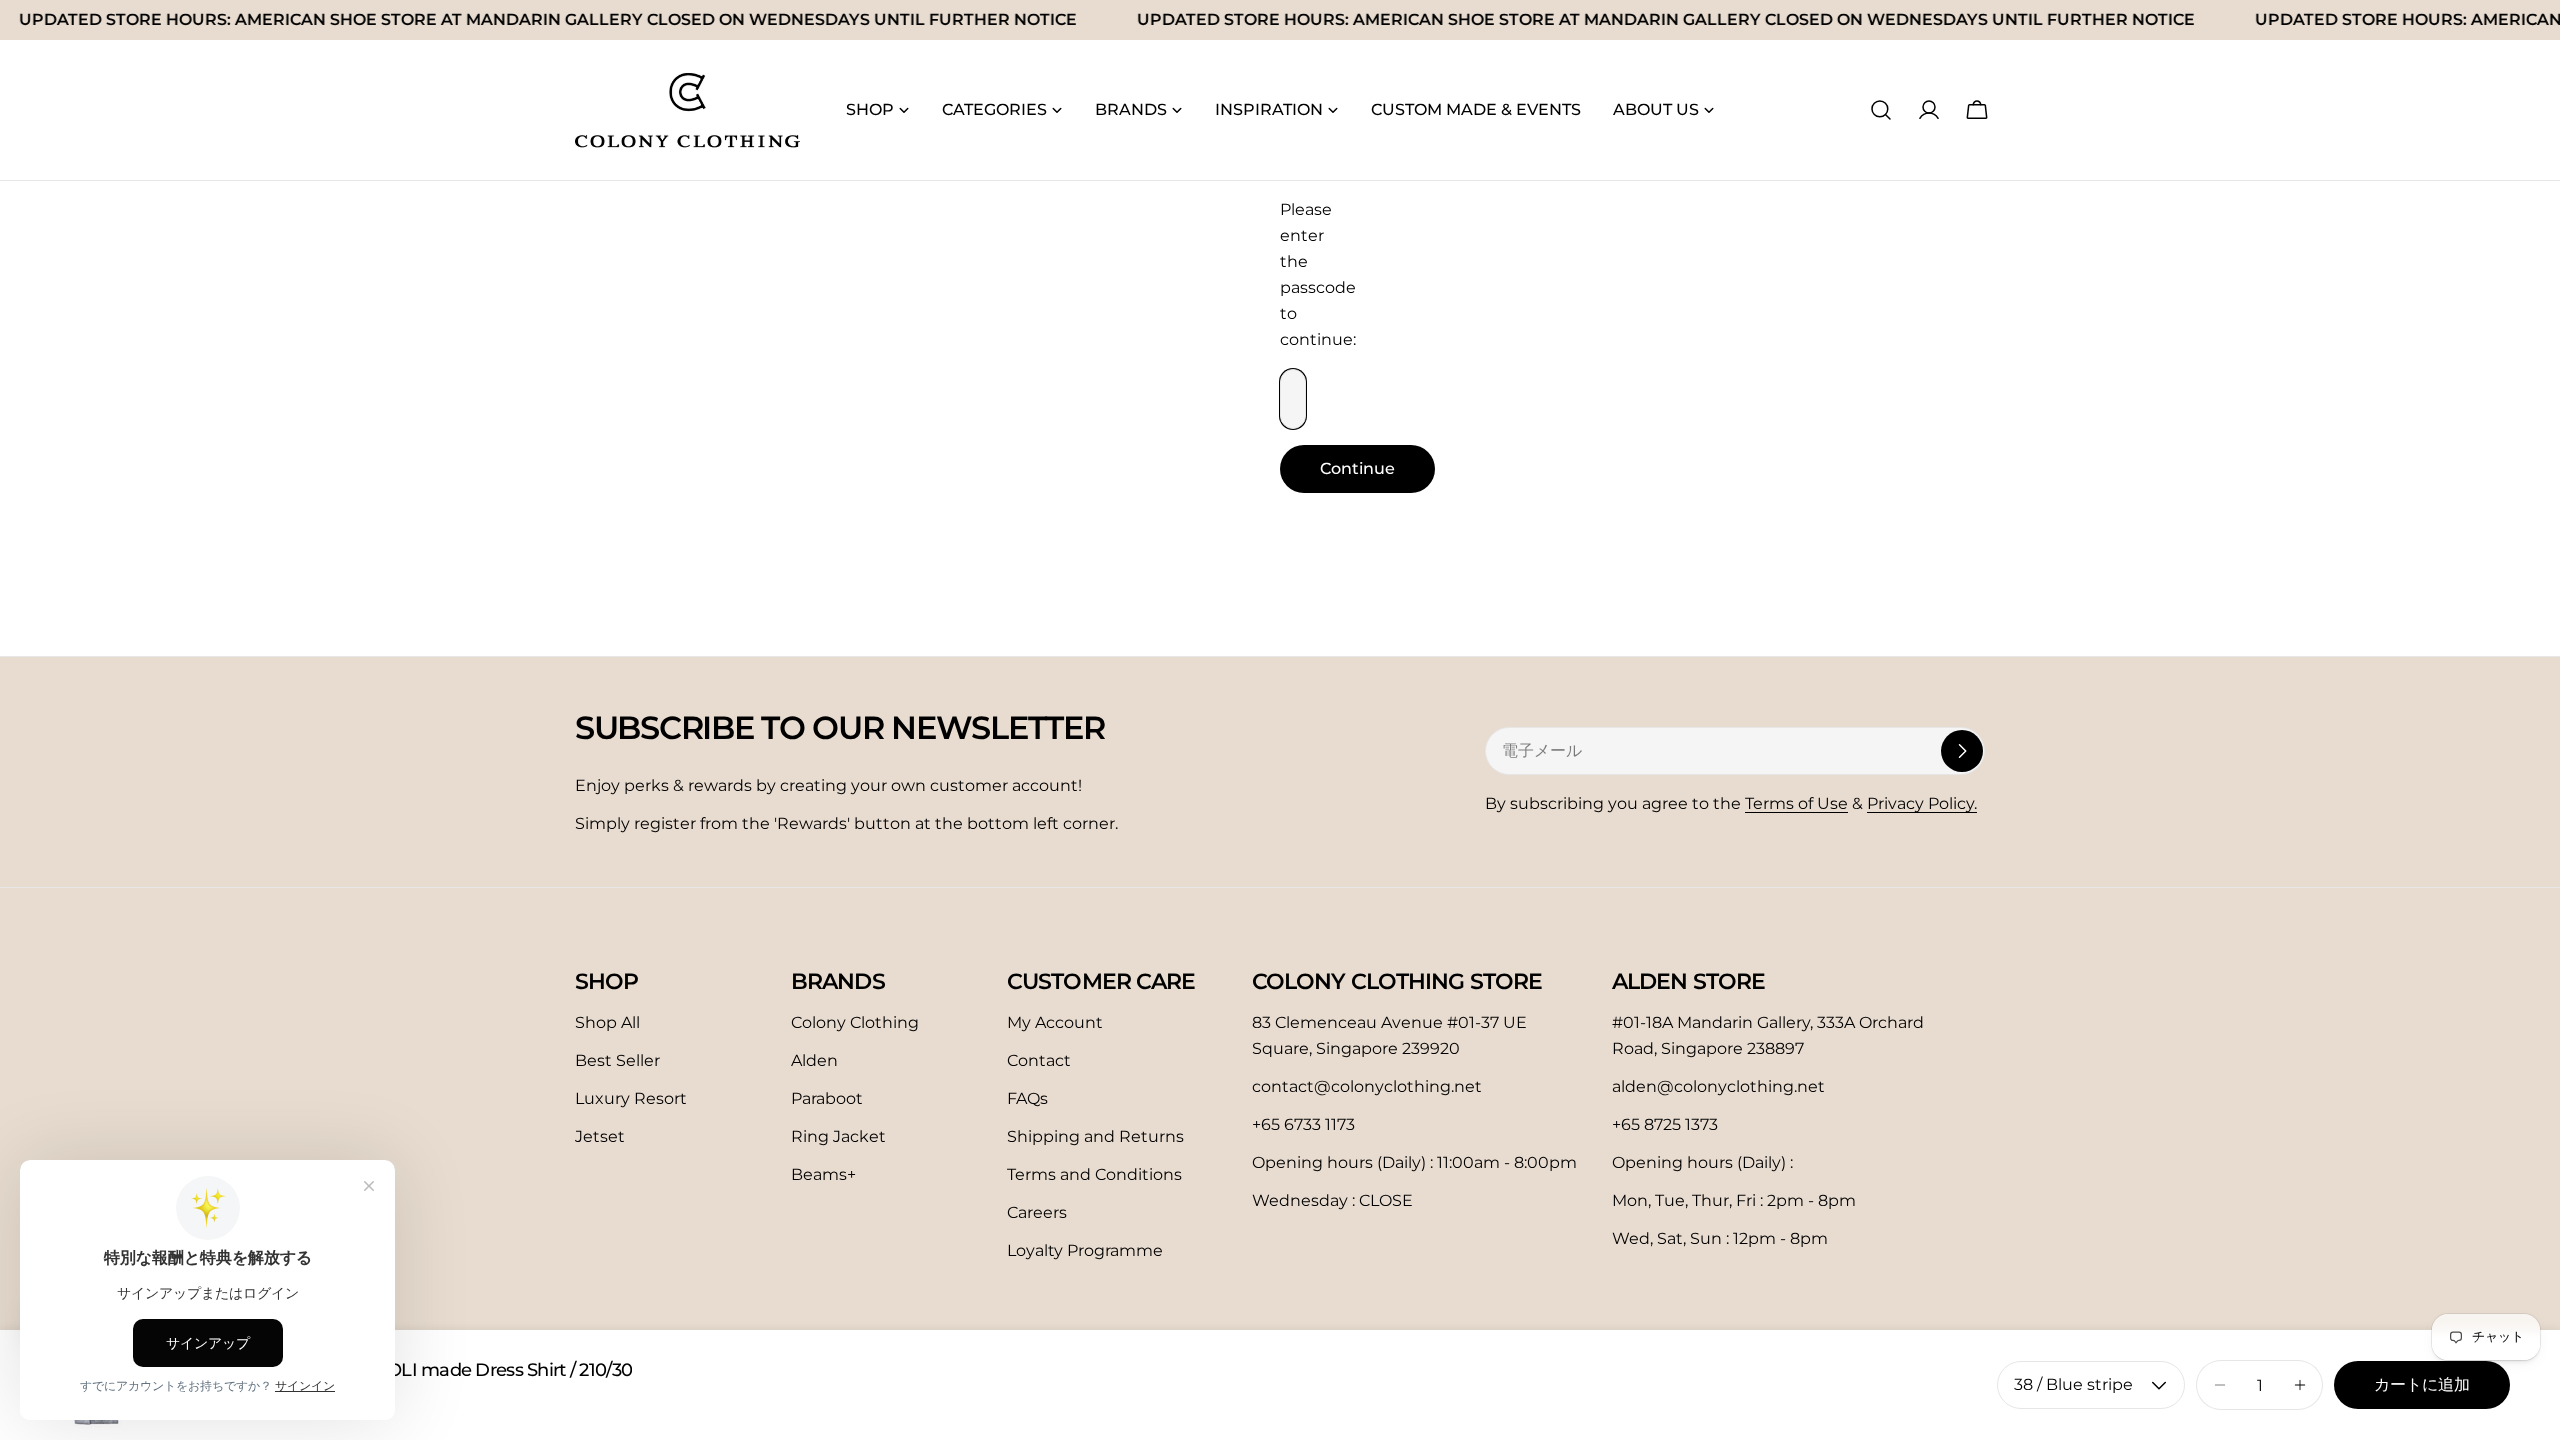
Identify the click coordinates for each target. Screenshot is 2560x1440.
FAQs (1027, 1098)
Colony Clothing (855, 1022)
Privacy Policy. (1922, 803)
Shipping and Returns (1095, 1136)
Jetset (600, 1136)
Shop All (607, 1022)
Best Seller (617, 1060)
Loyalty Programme (1085, 1250)
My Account (1055, 1022)
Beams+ (823, 1174)
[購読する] (1962, 751)
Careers (1037, 1212)
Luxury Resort (631, 1098)
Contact (1039, 1060)
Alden (814, 1060)
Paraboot (827, 1098)
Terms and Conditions (1094, 1174)
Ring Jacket (838, 1136)
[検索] (1881, 110)
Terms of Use (1796, 803)
